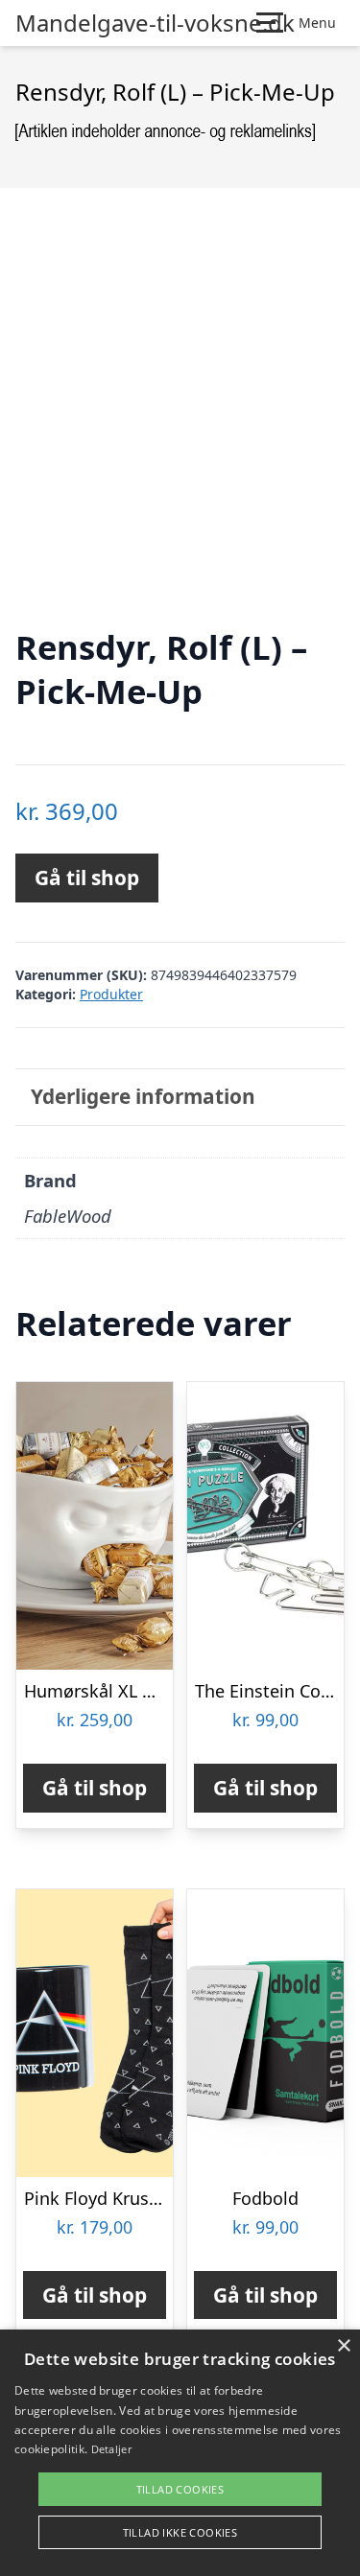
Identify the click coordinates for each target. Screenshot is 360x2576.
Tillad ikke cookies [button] (180, 2532)
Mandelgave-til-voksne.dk (155, 23)
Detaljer (111, 2449)
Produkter (111, 994)
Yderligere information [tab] (143, 1096)
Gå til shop (87, 878)
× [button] (343, 2346)
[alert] (180, 2453)
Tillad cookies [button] (180, 2489)
